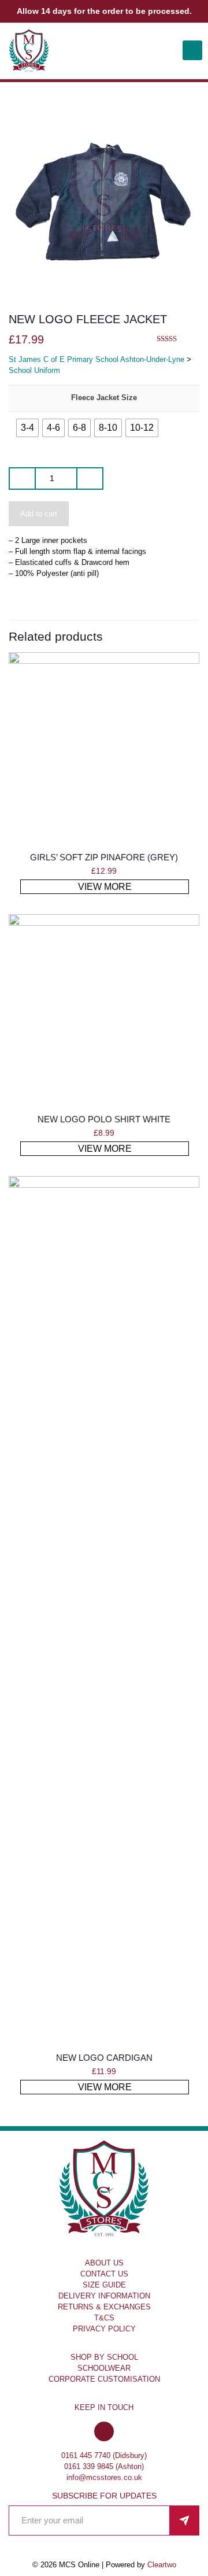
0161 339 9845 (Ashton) (104, 2466)
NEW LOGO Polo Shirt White (104, 1119)
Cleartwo (162, 2565)
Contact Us (104, 2274)
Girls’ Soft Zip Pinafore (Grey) (104, 857)
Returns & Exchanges (104, 2307)
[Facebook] (104, 2432)
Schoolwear (104, 2368)
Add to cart (39, 514)
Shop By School (104, 2357)
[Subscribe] (184, 2520)
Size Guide (104, 2285)
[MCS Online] (29, 51)
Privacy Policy (104, 2329)
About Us (104, 2263)
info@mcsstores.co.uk (104, 2477)
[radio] (27, 428)
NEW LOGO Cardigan (104, 2058)
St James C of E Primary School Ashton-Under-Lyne (96, 359)
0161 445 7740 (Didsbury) (104, 2455)
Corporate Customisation (104, 2379)
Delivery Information (104, 2296)
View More (105, 887)
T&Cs (104, 2318)
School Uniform (34, 370)
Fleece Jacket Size (104, 398)
